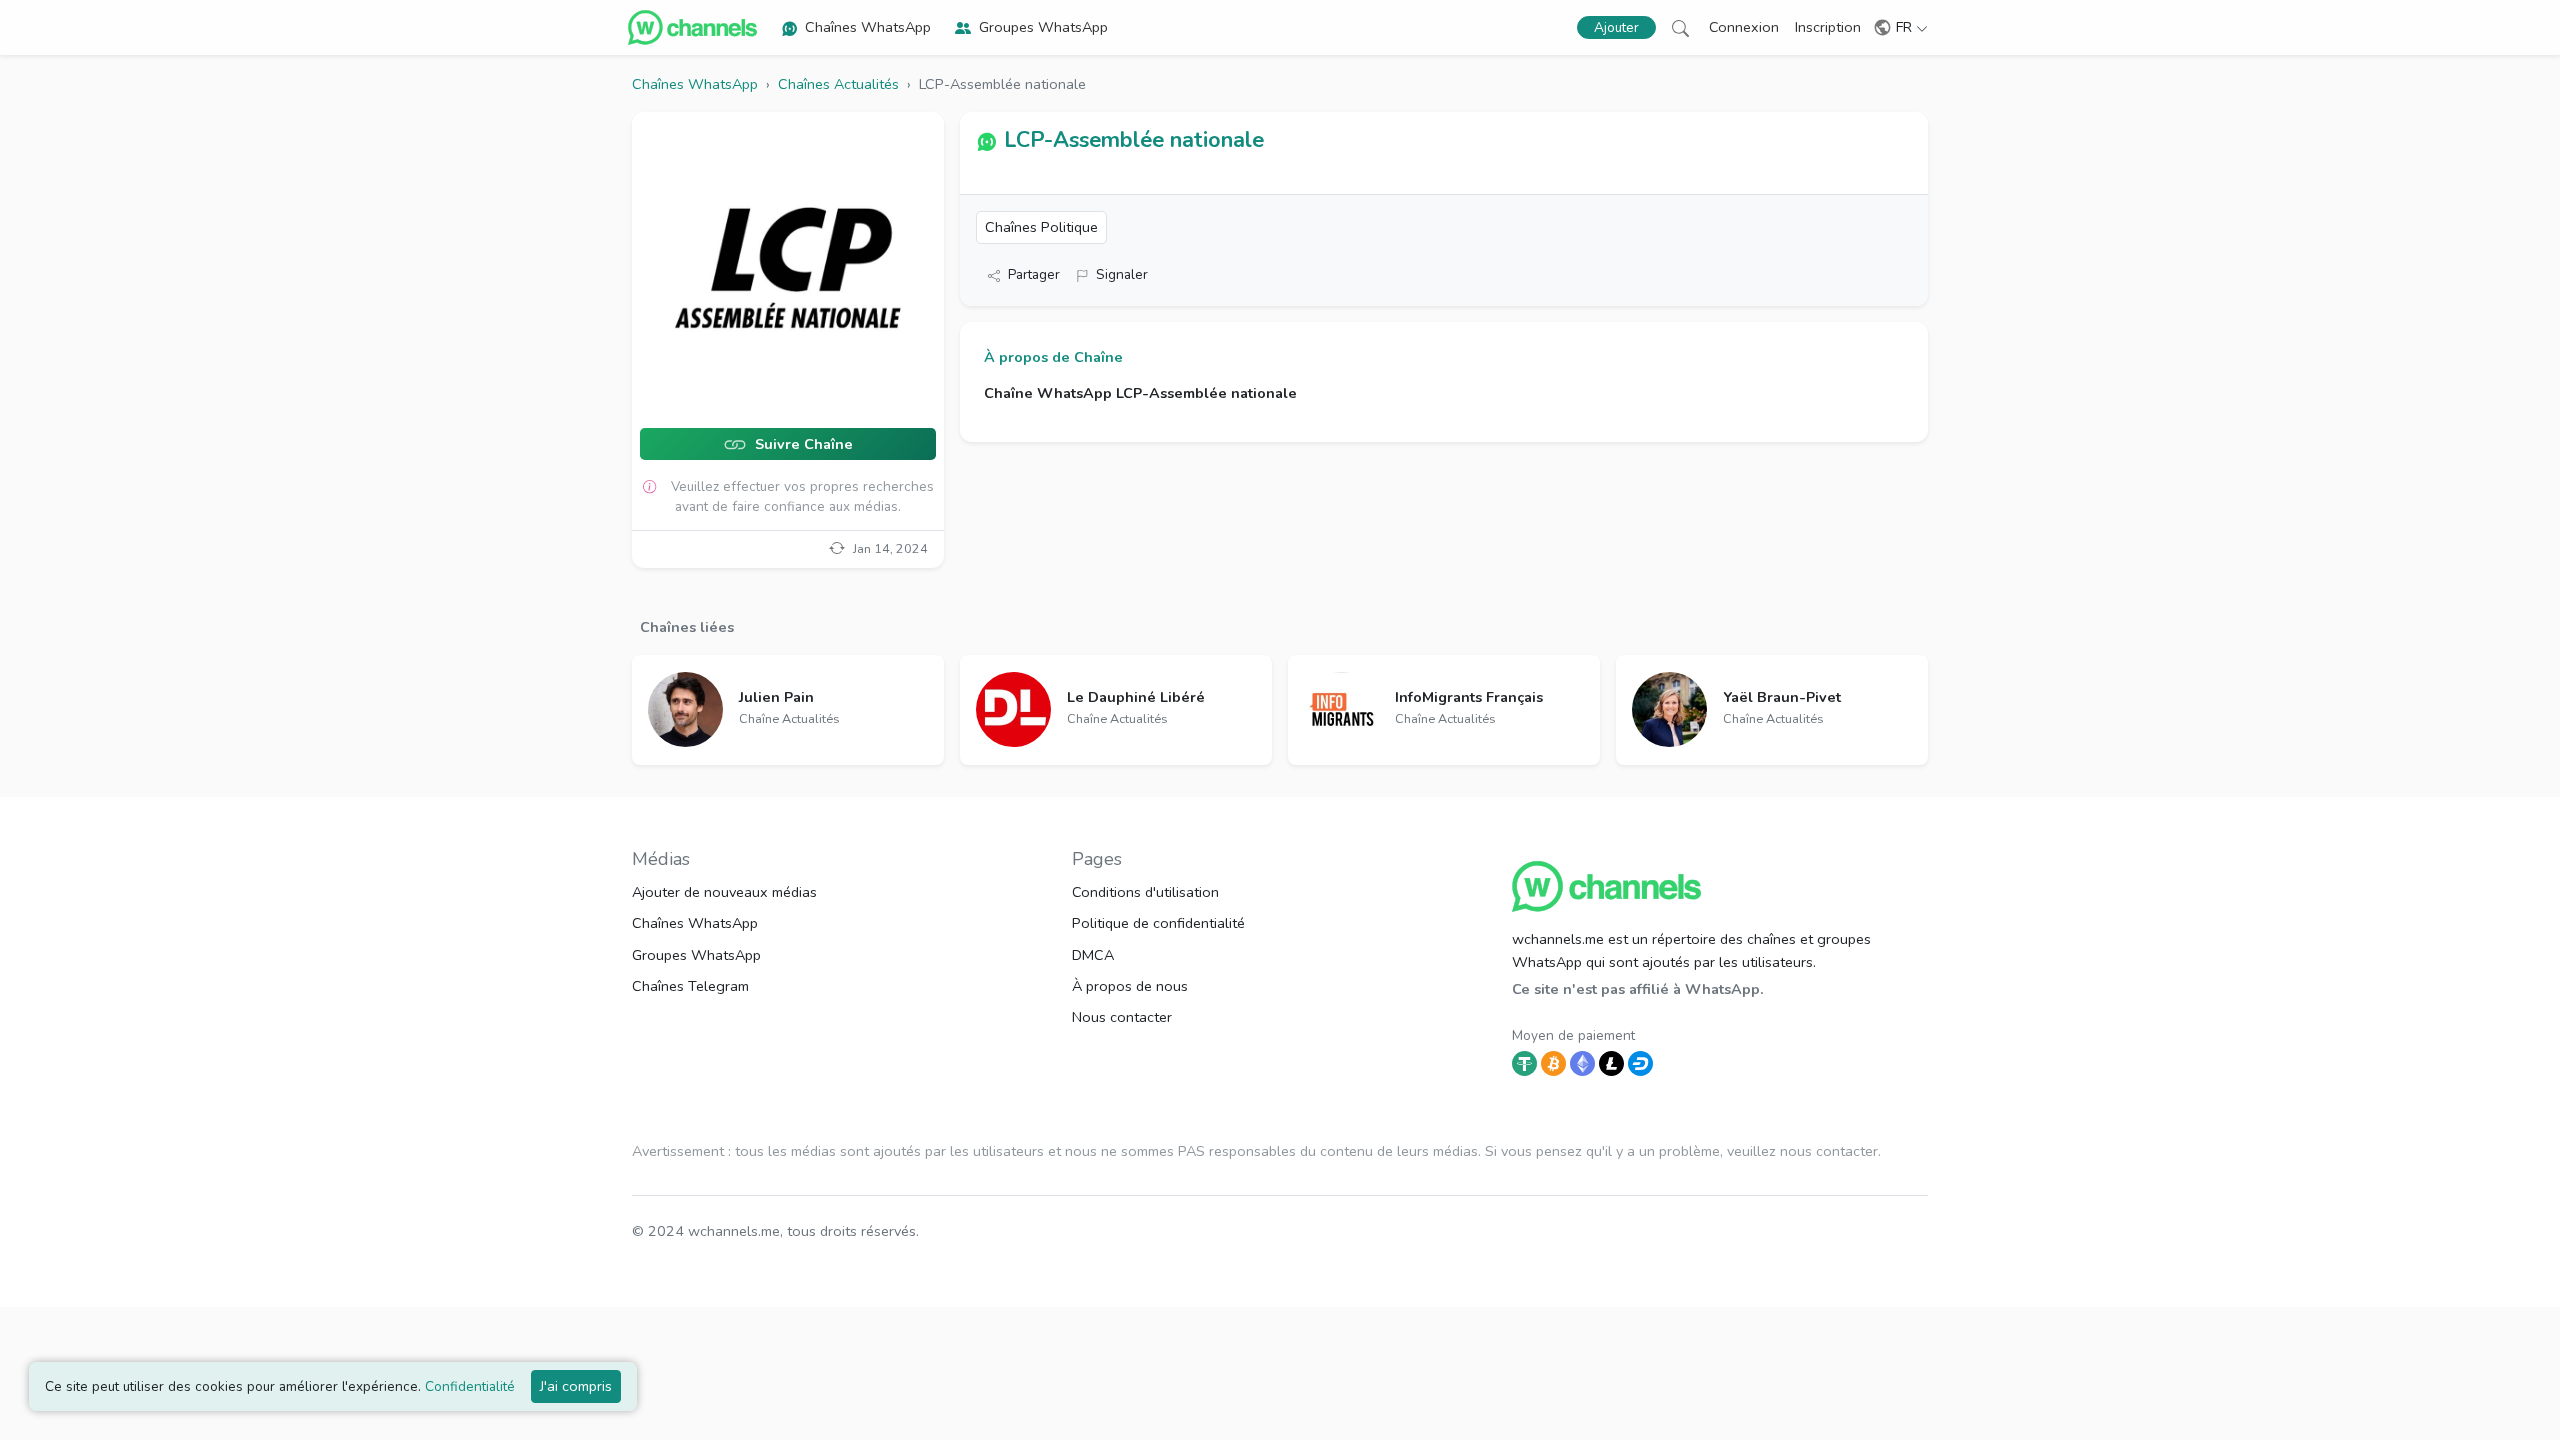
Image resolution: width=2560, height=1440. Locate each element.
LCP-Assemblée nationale (1134, 140)
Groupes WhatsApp (1043, 27)
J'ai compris (576, 1386)
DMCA (1093, 955)
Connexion (1744, 27)
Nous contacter (1122, 1017)
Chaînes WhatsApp (868, 27)
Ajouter (1616, 27)
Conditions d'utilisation (1145, 892)
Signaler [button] (1122, 274)
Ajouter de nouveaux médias (724, 892)
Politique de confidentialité (1158, 923)
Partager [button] (1034, 274)
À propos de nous (1130, 986)
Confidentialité (470, 1386)
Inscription (1828, 27)
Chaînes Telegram (690, 986)
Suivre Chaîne (802, 445)
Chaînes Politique (1041, 227)
